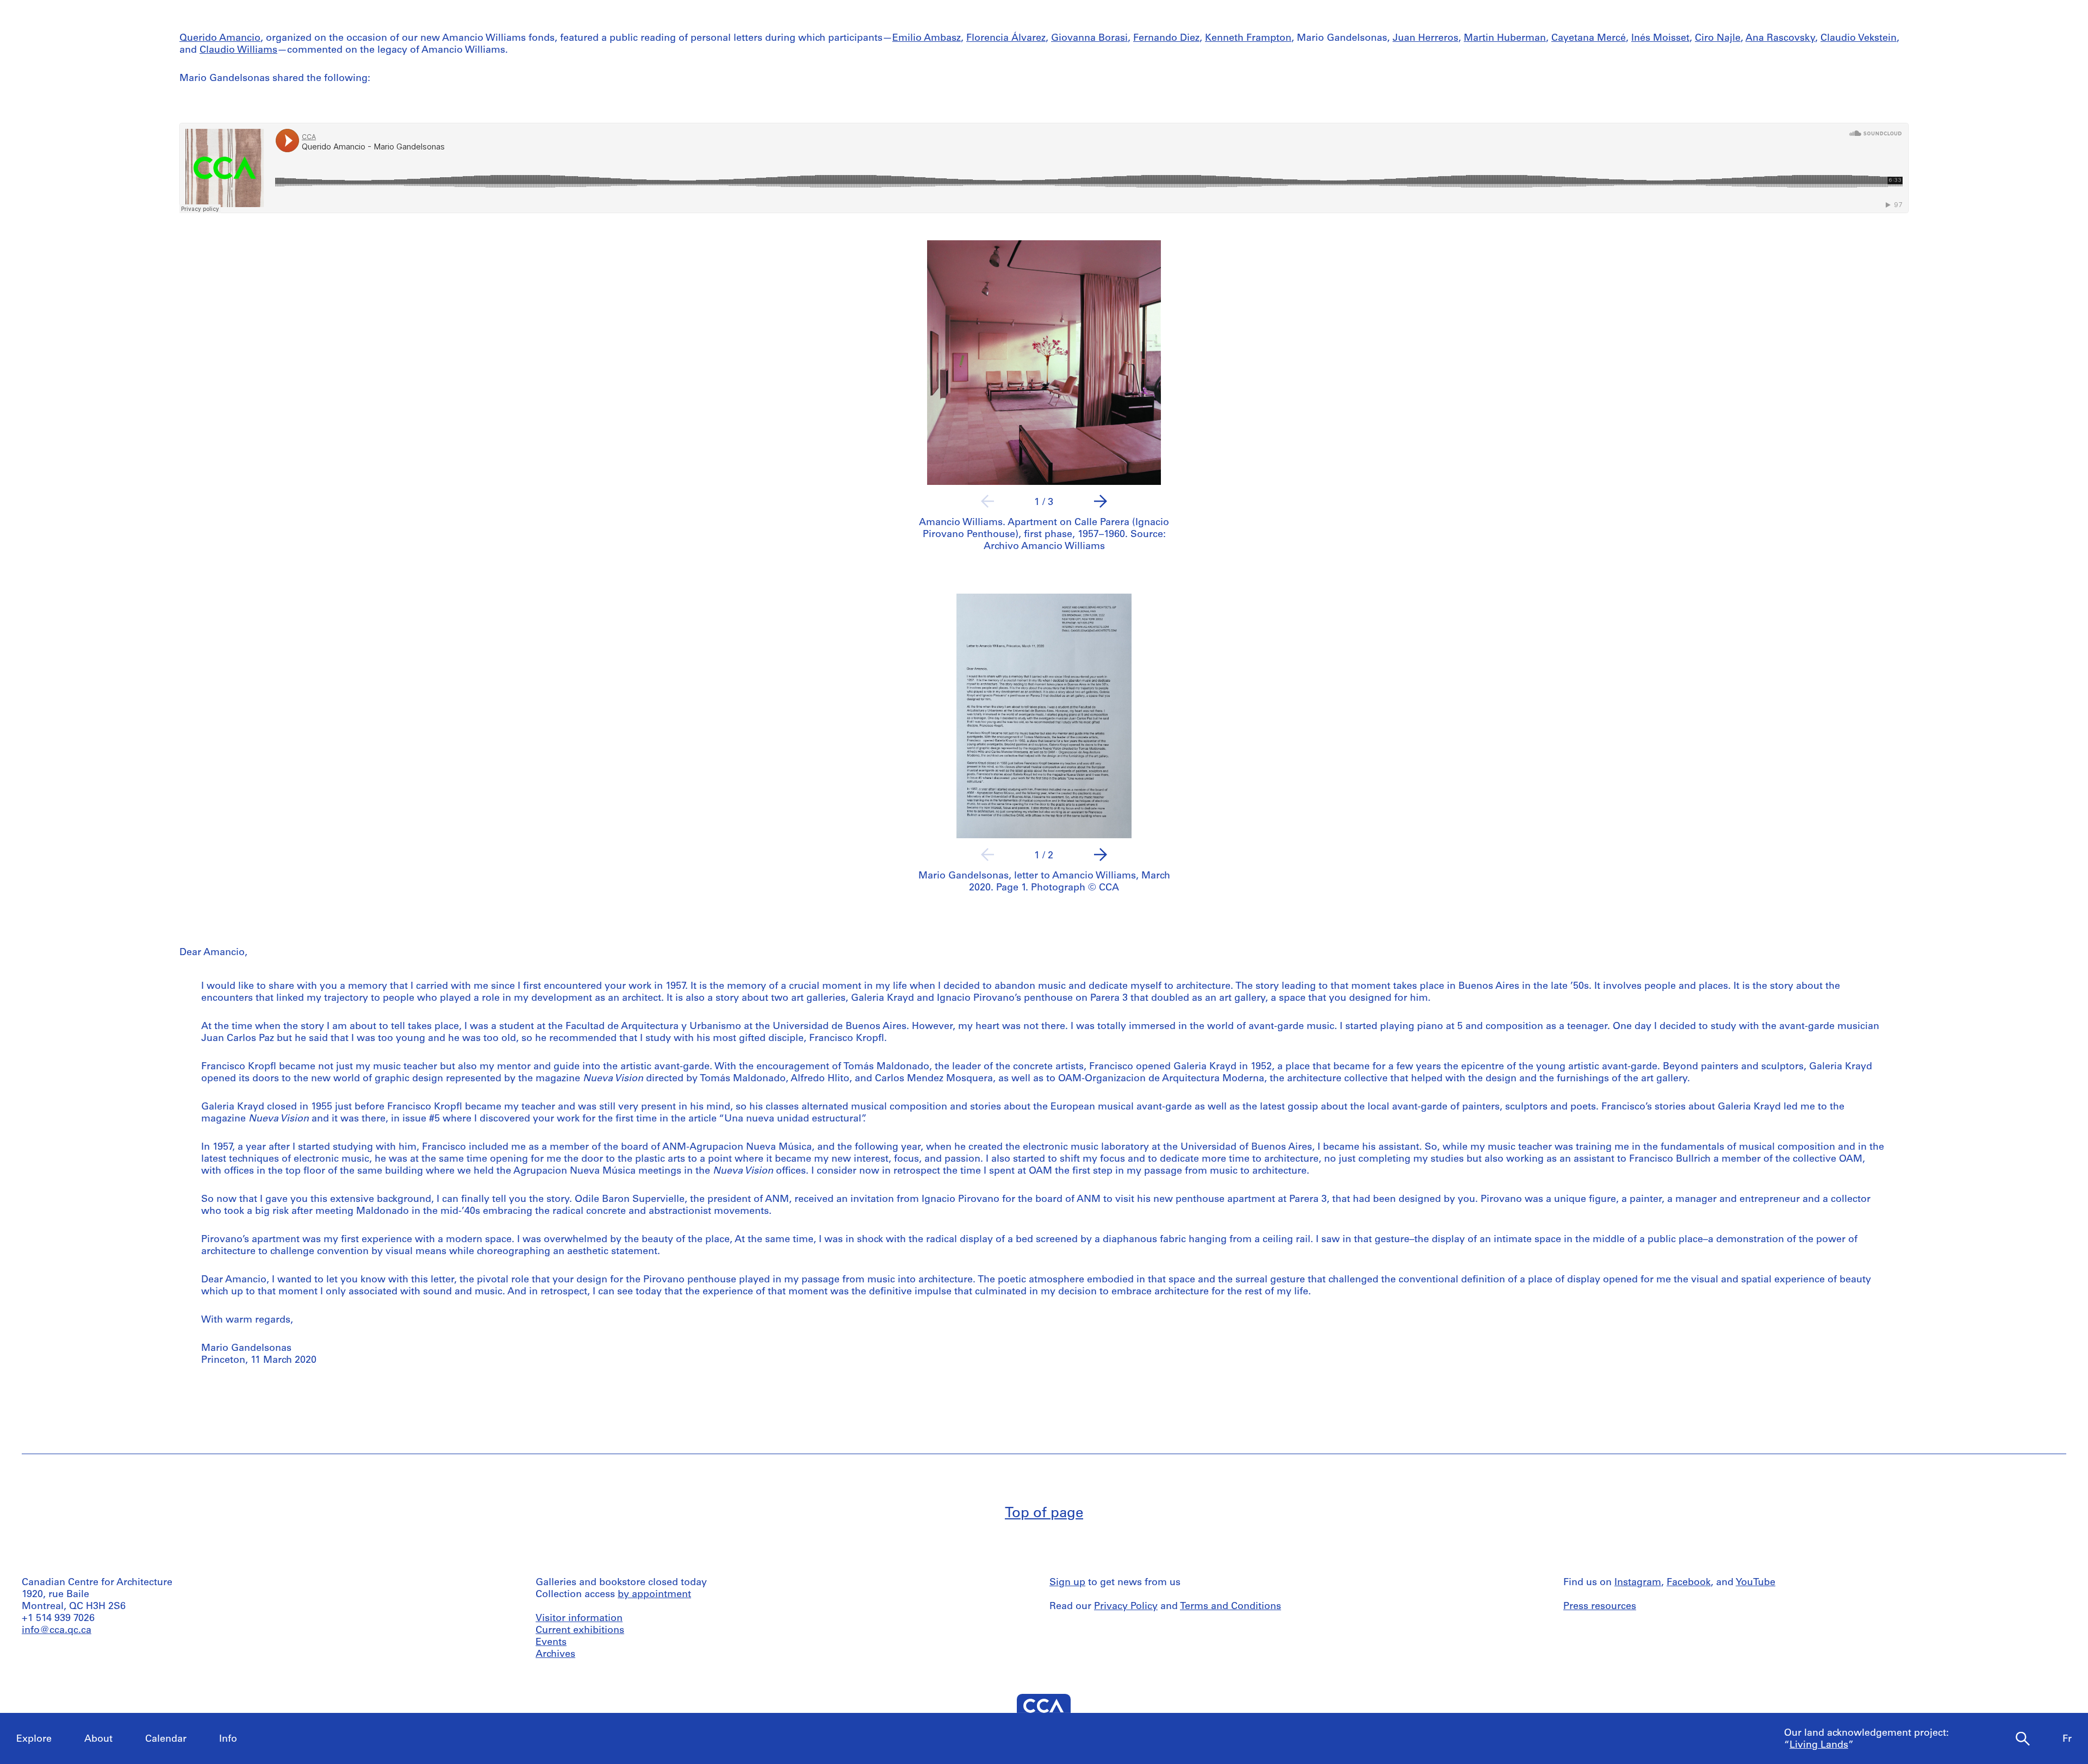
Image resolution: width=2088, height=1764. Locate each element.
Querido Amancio (220, 39)
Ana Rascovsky (1780, 39)
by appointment (654, 1595)
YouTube (1755, 1583)
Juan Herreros (1425, 39)
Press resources (1600, 1607)
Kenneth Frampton (1248, 39)
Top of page (1044, 1514)
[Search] (2023, 1739)
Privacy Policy (1126, 1607)
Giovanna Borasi (1089, 39)
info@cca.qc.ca (57, 1631)
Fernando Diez (1166, 39)
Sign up (1067, 1583)
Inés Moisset (1660, 39)
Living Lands (1819, 1746)
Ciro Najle (1718, 39)
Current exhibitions (580, 1631)
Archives (555, 1655)
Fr (2067, 1740)
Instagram (1638, 1583)
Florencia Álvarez (1006, 39)
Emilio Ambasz (927, 39)
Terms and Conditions (1231, 1607)
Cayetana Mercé (1589, 39)
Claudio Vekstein (1859, 39)
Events (551, 1643)
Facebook (1689, 1583)
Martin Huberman (1505, 39)
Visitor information (579, 1619)
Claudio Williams (238, 51)
